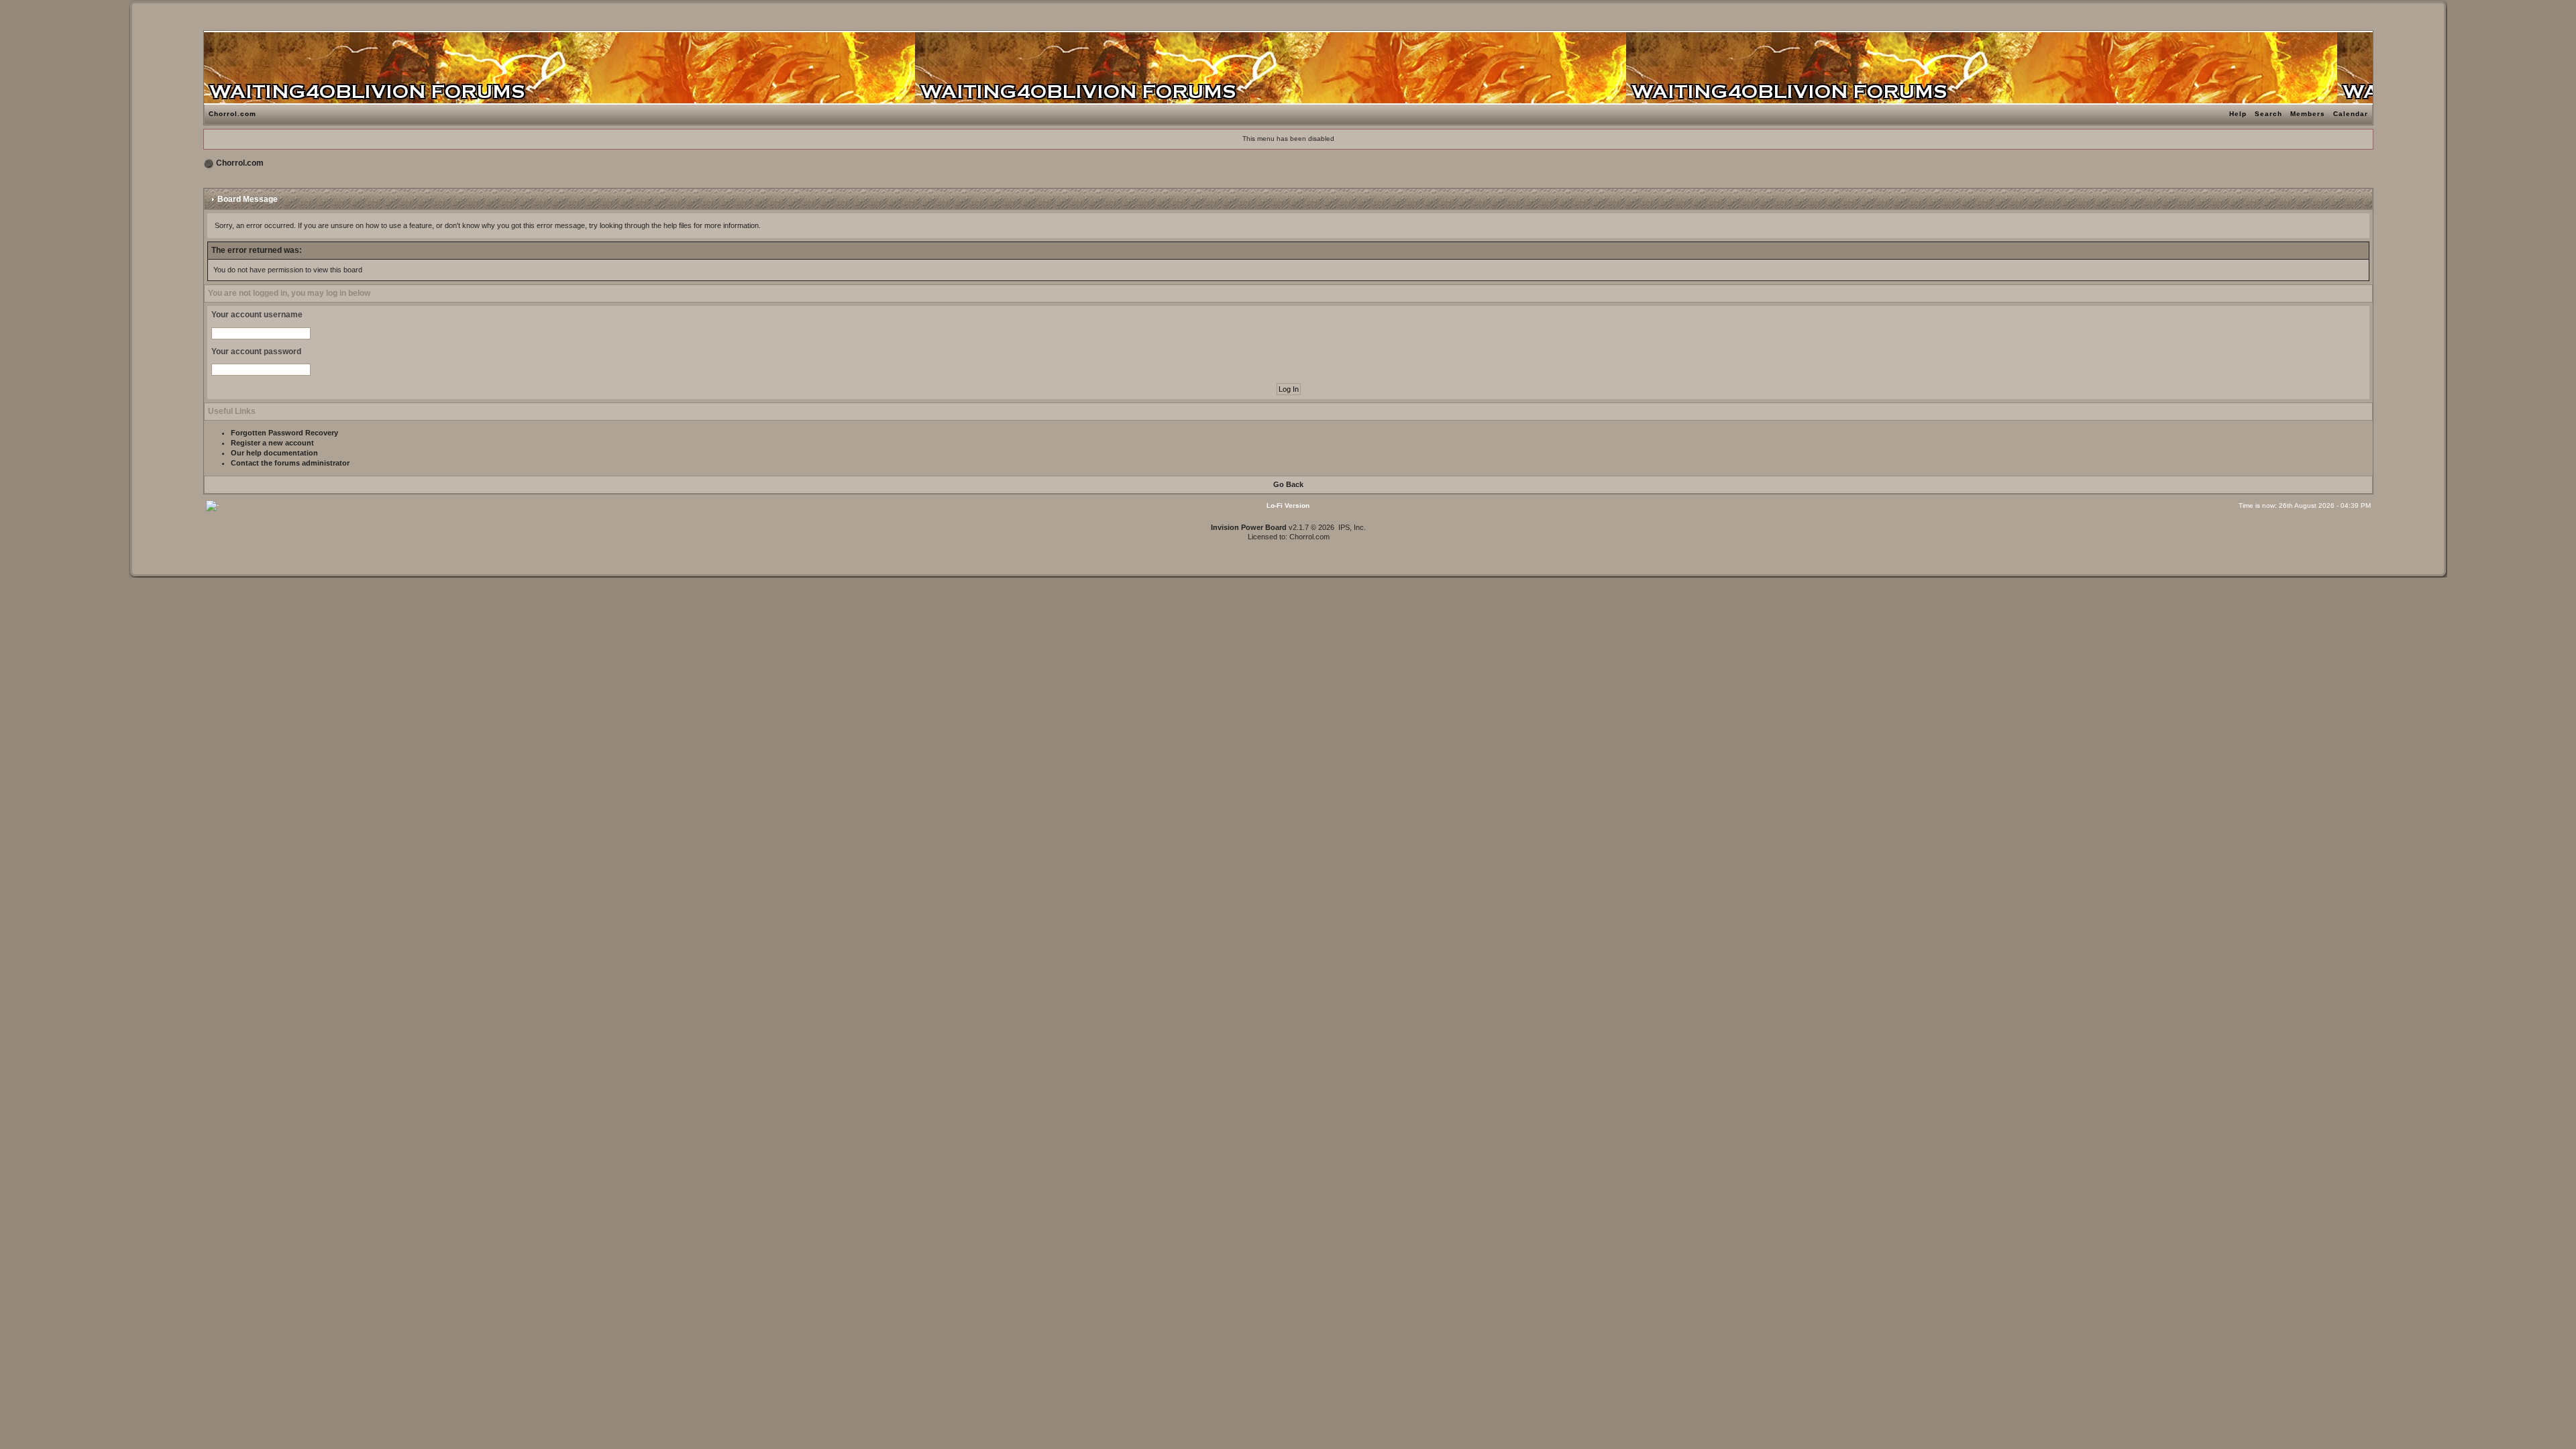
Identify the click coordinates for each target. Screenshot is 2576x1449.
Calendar (2351, 114)
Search (2268, 114)
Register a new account (272, 443)
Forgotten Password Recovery (284, 433)
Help (2238, 114)
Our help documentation (274, 453)
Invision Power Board (1249, 527)
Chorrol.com (232, 114)
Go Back (1288, 484)
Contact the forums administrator (290, 463)
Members (2308, 114)
